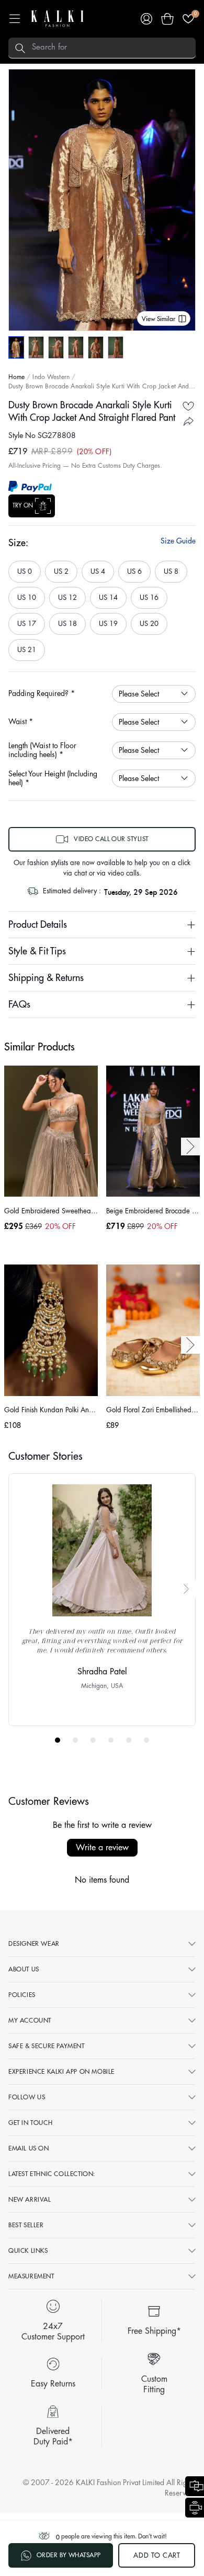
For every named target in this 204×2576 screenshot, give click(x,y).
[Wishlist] (188, 19)
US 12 (67, 594)
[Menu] (15, 19)
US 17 (26, 620)
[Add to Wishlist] (188, 406)
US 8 (171, 568)
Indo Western (51, 377)
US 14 (107, 594)
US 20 (148, 620)
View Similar (158, 319)
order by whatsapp (69, 2555)
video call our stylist (111, 839)
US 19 (107, 620)
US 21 (26, 646)
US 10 (26, 594)
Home (16, 377)
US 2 (61, 568)
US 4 (98, 568)
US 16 (148, 594)
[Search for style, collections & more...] (20, 48)
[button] (167, 19)
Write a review (102, 1848)
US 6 (134, 568)
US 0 (25, 568)
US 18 (67, 620)
